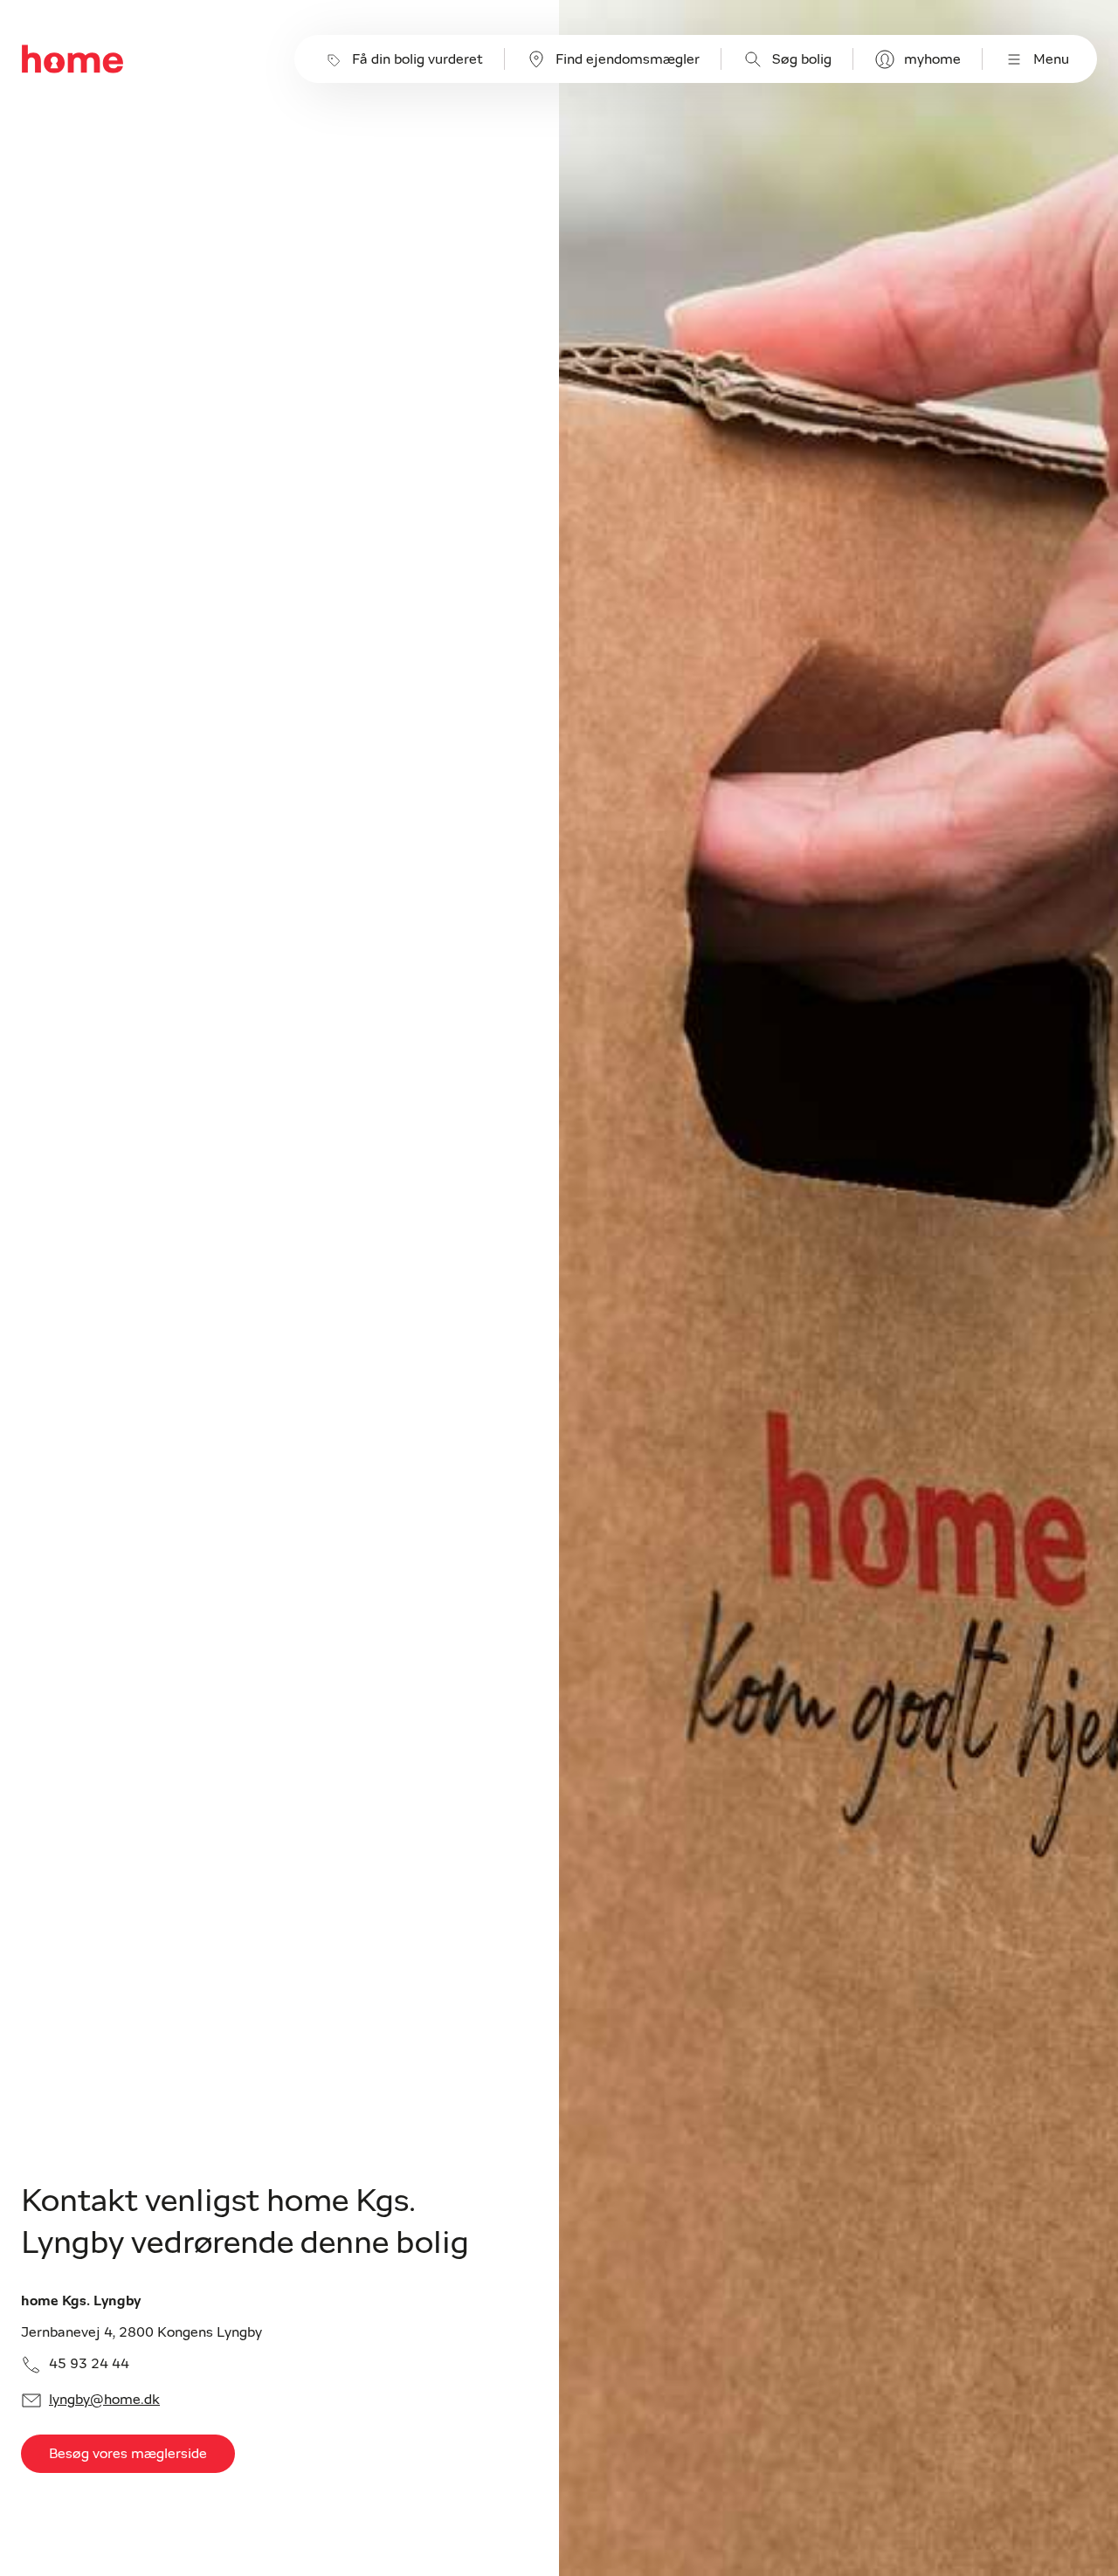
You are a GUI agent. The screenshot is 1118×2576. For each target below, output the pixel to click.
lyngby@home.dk (104, 2400)
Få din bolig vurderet (418, 59)
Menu (1051, 59)
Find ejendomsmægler (628, 59)
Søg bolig (802, 59)
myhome (932, 59)
